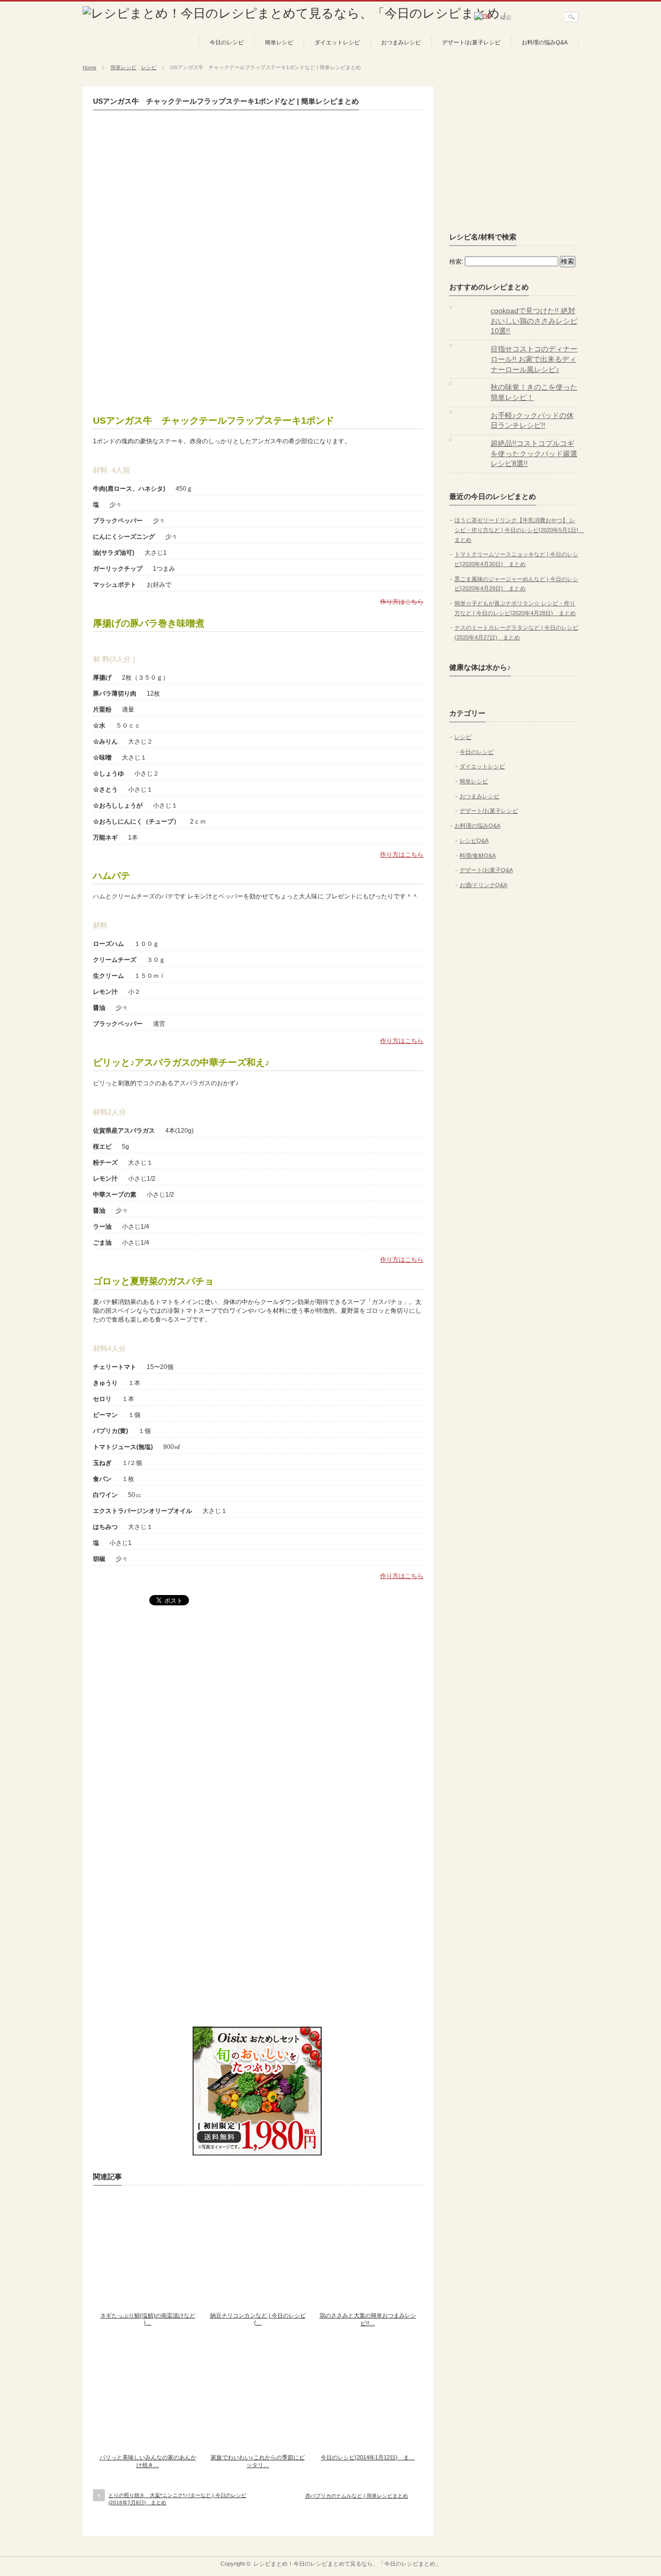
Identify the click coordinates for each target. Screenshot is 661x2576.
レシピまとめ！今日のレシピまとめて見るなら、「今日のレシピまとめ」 (347, 2564)
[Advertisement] (258, 324)
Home (90, 67)
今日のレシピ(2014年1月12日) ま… (368, 2457)
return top (571, 2549)
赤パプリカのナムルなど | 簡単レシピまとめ (357, 2496)
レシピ (149, 67)
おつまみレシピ (401, 42)
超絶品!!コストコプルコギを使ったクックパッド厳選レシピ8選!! (534, 453)
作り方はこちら (402, 602)
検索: (456, 262)
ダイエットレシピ (337, 42)
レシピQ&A (474, 841)
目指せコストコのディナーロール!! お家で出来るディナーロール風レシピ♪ (534, 359)
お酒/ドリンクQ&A (483, 885)
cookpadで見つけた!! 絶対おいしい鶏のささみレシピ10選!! (534, 321)
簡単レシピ (279, 42)
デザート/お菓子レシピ (471, 42)
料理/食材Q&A (478, 856)
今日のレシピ (227, 42)
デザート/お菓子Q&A (486, 870)
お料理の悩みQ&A (545, 42)
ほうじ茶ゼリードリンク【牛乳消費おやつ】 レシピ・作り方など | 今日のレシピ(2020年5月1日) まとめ (519, 530)
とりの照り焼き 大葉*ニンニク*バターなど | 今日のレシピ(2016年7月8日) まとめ (177, 2499)
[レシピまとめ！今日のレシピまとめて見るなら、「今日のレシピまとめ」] (297, 13)
